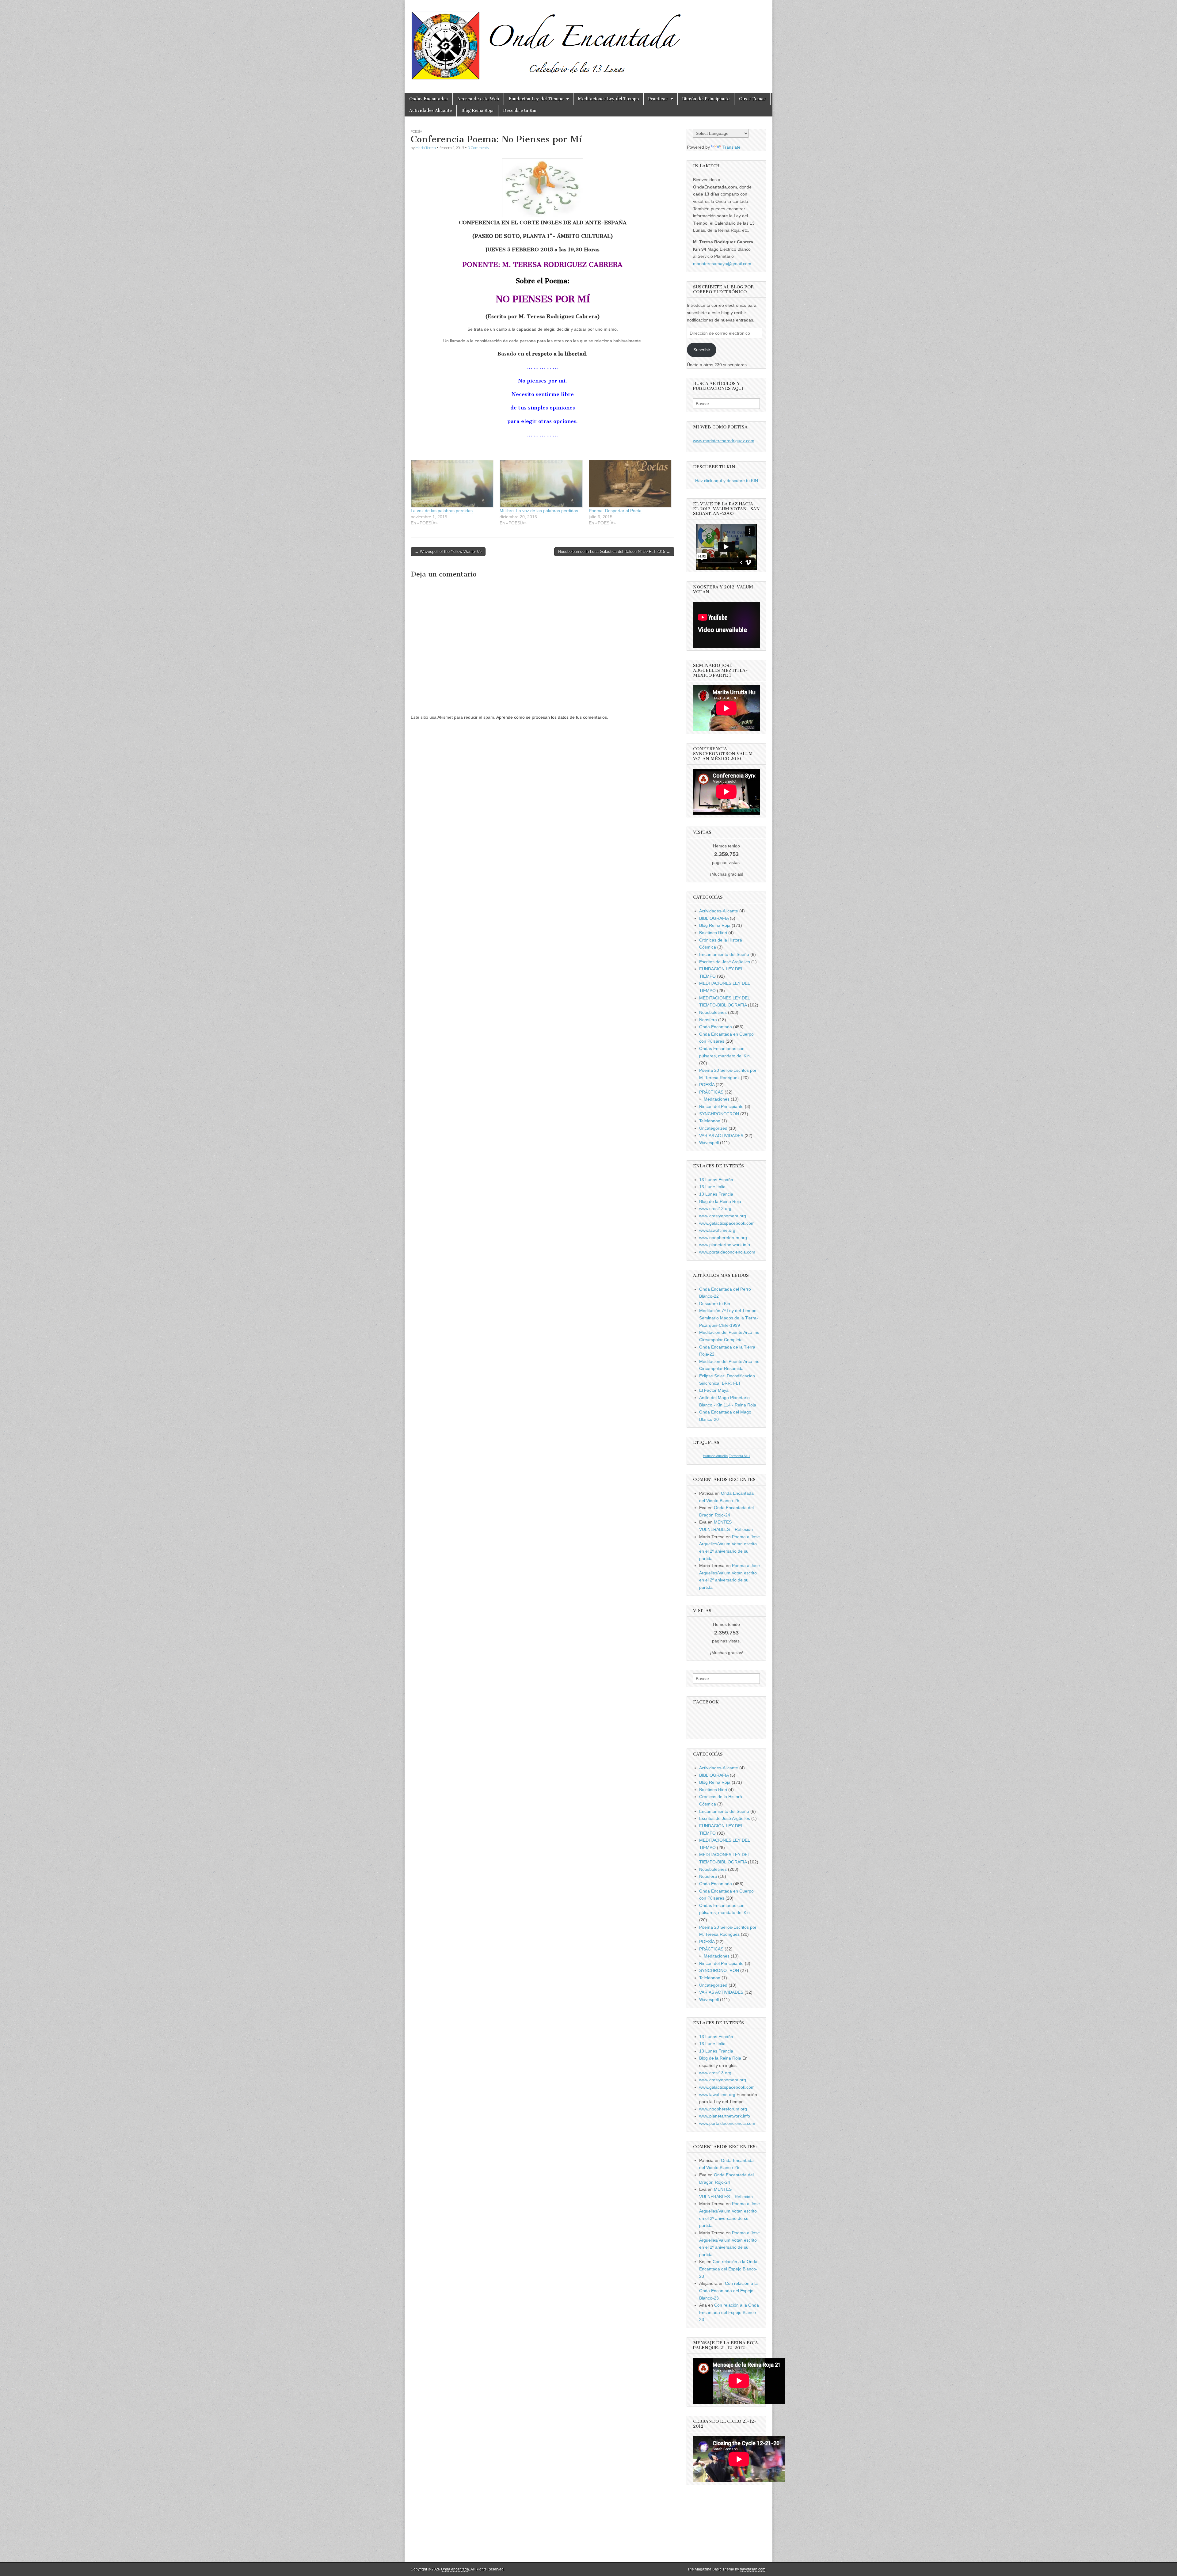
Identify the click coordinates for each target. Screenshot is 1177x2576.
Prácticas (658, 99)
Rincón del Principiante (706, 99)
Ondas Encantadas (429, 99)
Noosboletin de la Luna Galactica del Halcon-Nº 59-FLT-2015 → (614, 552)
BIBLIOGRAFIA (714, 918)
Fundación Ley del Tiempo (536, 99)
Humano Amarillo (715, 1456)
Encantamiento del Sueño (724, 954)
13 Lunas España (716, 1180)
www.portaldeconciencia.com (727, 1252)
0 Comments (478, 148)
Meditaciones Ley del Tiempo (608, 99)
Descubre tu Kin (520, 110)
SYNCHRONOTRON (719, 1114)
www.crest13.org (715, 1208)
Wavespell (709, 1143)
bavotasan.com (753, 2569)
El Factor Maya (714, 1390)
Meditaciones (717, 1099)
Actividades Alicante (430, 110)
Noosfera (708, 1020)
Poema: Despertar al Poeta (615, 511)
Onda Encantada (716, 1027)
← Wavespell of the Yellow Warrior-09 (448, 552)
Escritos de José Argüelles (725, 962)
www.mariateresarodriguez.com (724, 441)
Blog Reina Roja (477, 110)
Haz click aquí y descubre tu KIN (727, 481)
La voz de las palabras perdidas (442, 511)
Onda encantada (455, 2569)
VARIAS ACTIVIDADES (721, 1136)
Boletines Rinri (713, 933)
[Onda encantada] (547, 42)
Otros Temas (752, 99)
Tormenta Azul (739, 1456)
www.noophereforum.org (723, 1238)
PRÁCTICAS (711, 1092)
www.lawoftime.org (717, 1230)
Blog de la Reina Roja (720, 1201)
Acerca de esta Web (478, 99)
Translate (731, 147)
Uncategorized (713, 1128)
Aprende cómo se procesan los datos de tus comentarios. (552, 717)
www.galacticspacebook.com (727, 1223)
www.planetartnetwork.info (725, 1245)
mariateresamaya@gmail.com (722, 264)
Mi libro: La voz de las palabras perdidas (539, 511)
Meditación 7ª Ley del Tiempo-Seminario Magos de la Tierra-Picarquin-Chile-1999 (729, 1318)
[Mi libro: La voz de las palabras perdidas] (541, 484)
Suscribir (702, 350)
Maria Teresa (426, 148)
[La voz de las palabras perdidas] (452, 484)
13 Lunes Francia (716, 1194)
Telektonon (710, 1121)
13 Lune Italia (712, 1187)
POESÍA (416, 131)
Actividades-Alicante (719, 911)
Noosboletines (713, 1012)
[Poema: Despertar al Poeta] (630, 484)
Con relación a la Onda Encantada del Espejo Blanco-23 (728, 2269)
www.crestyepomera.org (723, 1216)
